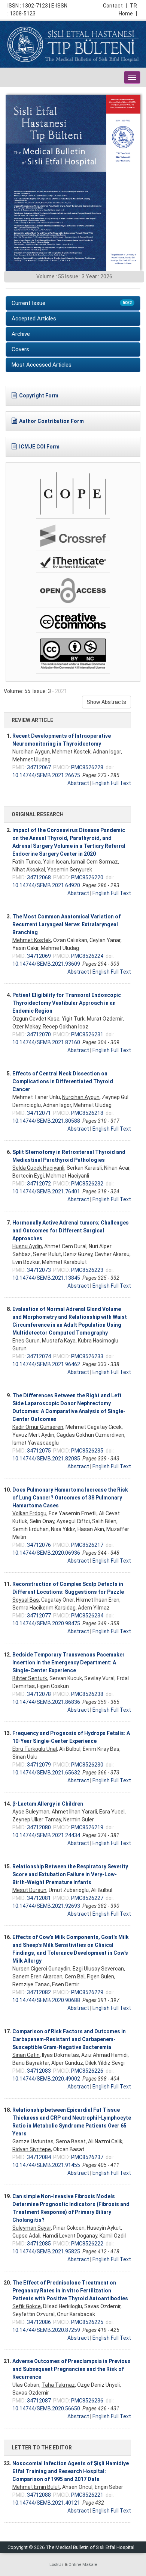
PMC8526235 (87, 1451)
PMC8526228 (87, 767)
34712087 (39, 2401)
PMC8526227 (87, 1898)
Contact (115, 6)
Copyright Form (39, 396)
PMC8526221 (87, 2495)
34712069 (39, 956)
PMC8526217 (87, 1545)
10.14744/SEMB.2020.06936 (46, 1553)
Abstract (78, 783)
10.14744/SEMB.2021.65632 (46, 1773)
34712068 (39, 877)
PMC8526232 (87, 1184)
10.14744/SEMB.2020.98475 (46, 1623)
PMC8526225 (87, 2322)
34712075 (39, 1451)
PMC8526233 (87, 1356)
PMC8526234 (87, 1616)
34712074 (39, 1356)
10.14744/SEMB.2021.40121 (46, 2503)
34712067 (39, 767)
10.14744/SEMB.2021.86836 (46, 1702)
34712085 (39, 2244)
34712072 (39, 1184)
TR (133, 6)
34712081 (39, 1898)
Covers (20, 349)
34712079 (39, 1765)
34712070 (39, 1034)
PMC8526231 (87, 1034)
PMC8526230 (87, 1765)
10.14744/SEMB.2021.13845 (46, 1278)
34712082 (39, 1992)
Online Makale (83, 2565)
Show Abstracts (107, 702)
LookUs (57, 2565)
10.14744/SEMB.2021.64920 (46, 885)
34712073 (39, 1270)
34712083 (39, 2071)
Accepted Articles (34, 319)
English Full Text (112, 783)
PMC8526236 (87, 2401)
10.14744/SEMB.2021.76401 (46, 1191)
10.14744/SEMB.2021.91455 (46, 2165)
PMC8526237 (87, 2157)
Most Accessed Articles (42, 365)
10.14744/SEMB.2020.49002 (46, 2079)
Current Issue (72, 303)
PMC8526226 (87, 2071)
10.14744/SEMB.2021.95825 (46, 2251)
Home (128, 14)
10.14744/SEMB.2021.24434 (46, 1835)
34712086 (39, 2322)
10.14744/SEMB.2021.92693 (46, 1906)
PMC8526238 (87, 1694)
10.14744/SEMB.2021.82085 (46, 1459)
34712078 (39, 1694)
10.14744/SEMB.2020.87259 (46, 2330)
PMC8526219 (87, 1827)
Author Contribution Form (51, 421)
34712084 (39, 2157)
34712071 (39, 1113)
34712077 (39, 1616)
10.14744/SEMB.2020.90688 (46, 2000)
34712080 (39, 1827)
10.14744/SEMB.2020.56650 (46, 2408)
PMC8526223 (87, 1270)
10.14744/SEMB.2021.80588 (46, 1121)
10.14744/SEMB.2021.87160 (46, 1042)
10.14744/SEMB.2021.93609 (46, 964)
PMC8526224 (87, 956)
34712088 (39, 2495)
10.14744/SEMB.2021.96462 (46, 1364)
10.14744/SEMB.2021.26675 (46, 775)
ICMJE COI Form (39, 447)
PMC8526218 (87, 1113)
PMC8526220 (87, 877)
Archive (21, 334)
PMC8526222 (87, 2244)
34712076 (39, 1545)
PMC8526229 (87, 1992)
